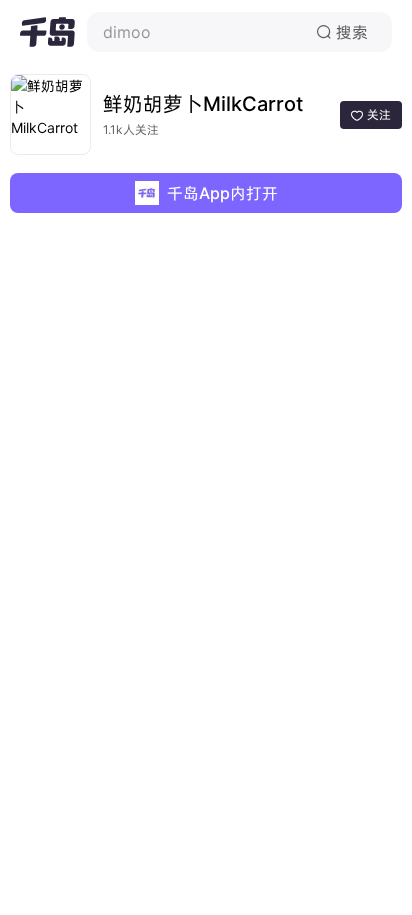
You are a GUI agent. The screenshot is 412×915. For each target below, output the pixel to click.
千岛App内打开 (222, 193)
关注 (371, 114)
